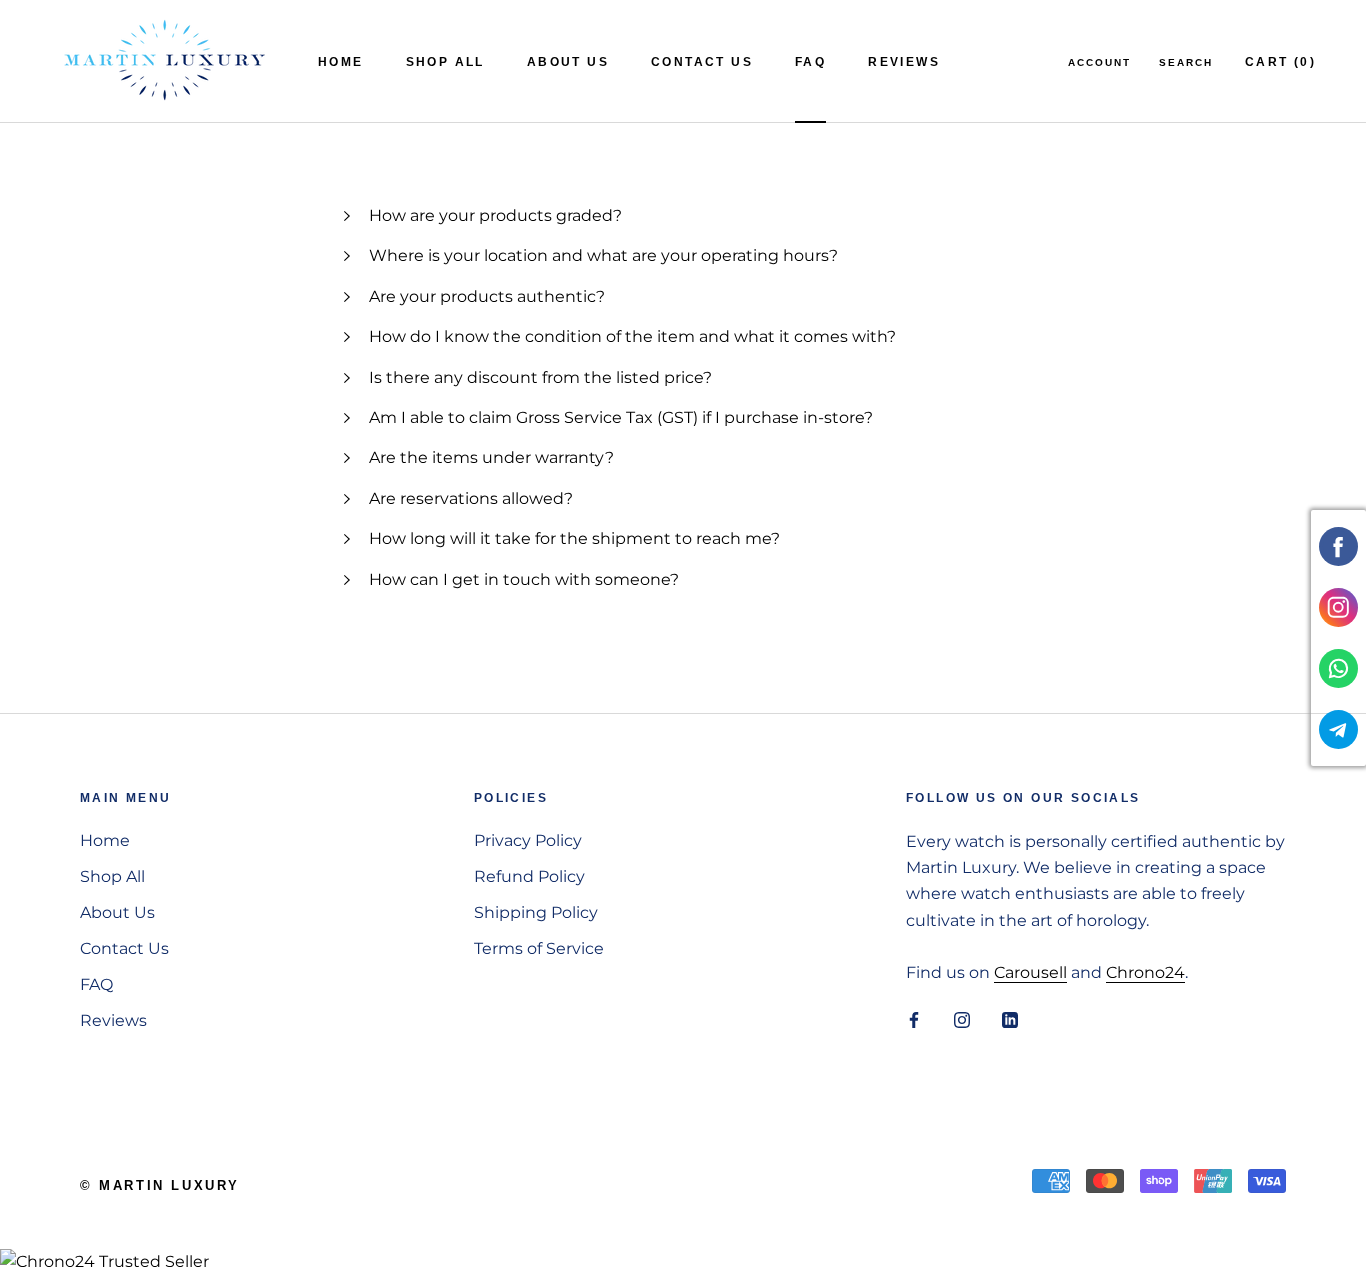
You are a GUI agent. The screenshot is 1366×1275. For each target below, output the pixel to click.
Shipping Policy (536, 912)
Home (341, 62)
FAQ (810, 62)
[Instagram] (962, 1019)
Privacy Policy (528, 840)
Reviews (904, 62)
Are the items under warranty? (491, 457)
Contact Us (702, 62)
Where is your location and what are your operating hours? (603, 255)
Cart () (1280, 62)
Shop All (445, 62)
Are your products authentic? (489, 296)
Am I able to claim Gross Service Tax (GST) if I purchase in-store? (621, 417)
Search (1186, 62)
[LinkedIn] (1010, 1019)
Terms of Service (539, 948)
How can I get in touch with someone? (524, 579)
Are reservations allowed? (471, 498)
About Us (568, 62)
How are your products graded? (495, 215)
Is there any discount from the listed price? (542, 377)
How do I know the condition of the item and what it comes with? (634, 336)
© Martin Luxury (160, 1185)
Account (1099, 62)
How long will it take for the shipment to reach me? (576, 538)
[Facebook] (914, 1019)
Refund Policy (529, 876)
